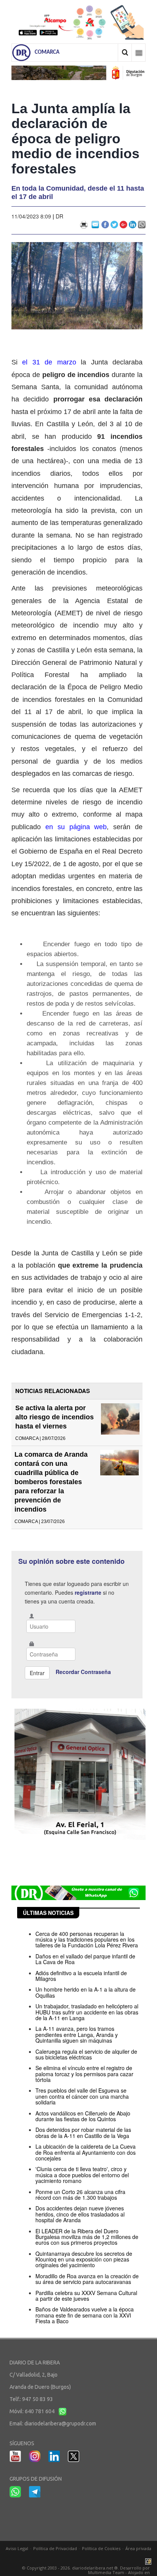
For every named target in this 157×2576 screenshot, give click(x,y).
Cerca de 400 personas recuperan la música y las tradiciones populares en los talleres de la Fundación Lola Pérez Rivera (87, 1940)
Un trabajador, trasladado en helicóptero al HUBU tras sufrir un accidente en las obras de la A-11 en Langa (87, 2012)
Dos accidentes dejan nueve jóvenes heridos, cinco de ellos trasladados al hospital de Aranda (80, 2214)
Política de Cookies (101, 2548)
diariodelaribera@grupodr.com (60, 2424)
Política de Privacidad (55, 2548)
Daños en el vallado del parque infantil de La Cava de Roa (85, 1959)
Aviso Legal (17, 2548)
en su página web (76, 827)
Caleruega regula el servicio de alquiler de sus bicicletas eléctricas (86, 2054)
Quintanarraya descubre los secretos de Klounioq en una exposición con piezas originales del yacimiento (84, 2259)
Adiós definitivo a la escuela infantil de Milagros (81, 1976)
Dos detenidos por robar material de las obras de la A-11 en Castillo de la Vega (83, 2132)
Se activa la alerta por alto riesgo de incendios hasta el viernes (54, 1417)
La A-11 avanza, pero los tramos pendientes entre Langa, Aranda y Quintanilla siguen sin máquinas (77, 2034)
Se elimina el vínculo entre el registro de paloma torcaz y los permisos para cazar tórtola (84, 2074)
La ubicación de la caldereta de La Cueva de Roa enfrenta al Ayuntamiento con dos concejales (86, 2152)
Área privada (138, 2548)
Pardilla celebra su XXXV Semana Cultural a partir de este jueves (86, 2296)
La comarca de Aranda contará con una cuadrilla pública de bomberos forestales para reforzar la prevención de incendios (51, 1482)
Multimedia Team (106, 2572)
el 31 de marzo (49, 362)
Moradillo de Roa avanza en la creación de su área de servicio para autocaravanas (87, 2279)
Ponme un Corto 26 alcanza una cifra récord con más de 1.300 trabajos (80, 2195)
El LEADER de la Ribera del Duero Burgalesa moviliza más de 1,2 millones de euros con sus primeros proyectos (87, 2237)
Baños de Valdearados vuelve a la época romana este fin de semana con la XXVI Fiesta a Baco (85, 2315)
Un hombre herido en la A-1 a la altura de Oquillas (86, 1992)
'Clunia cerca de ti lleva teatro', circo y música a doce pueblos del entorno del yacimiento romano (82, 2175)
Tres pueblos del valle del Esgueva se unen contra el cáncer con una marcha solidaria (82, 2096)
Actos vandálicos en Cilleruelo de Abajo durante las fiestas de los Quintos (83, 2116)
